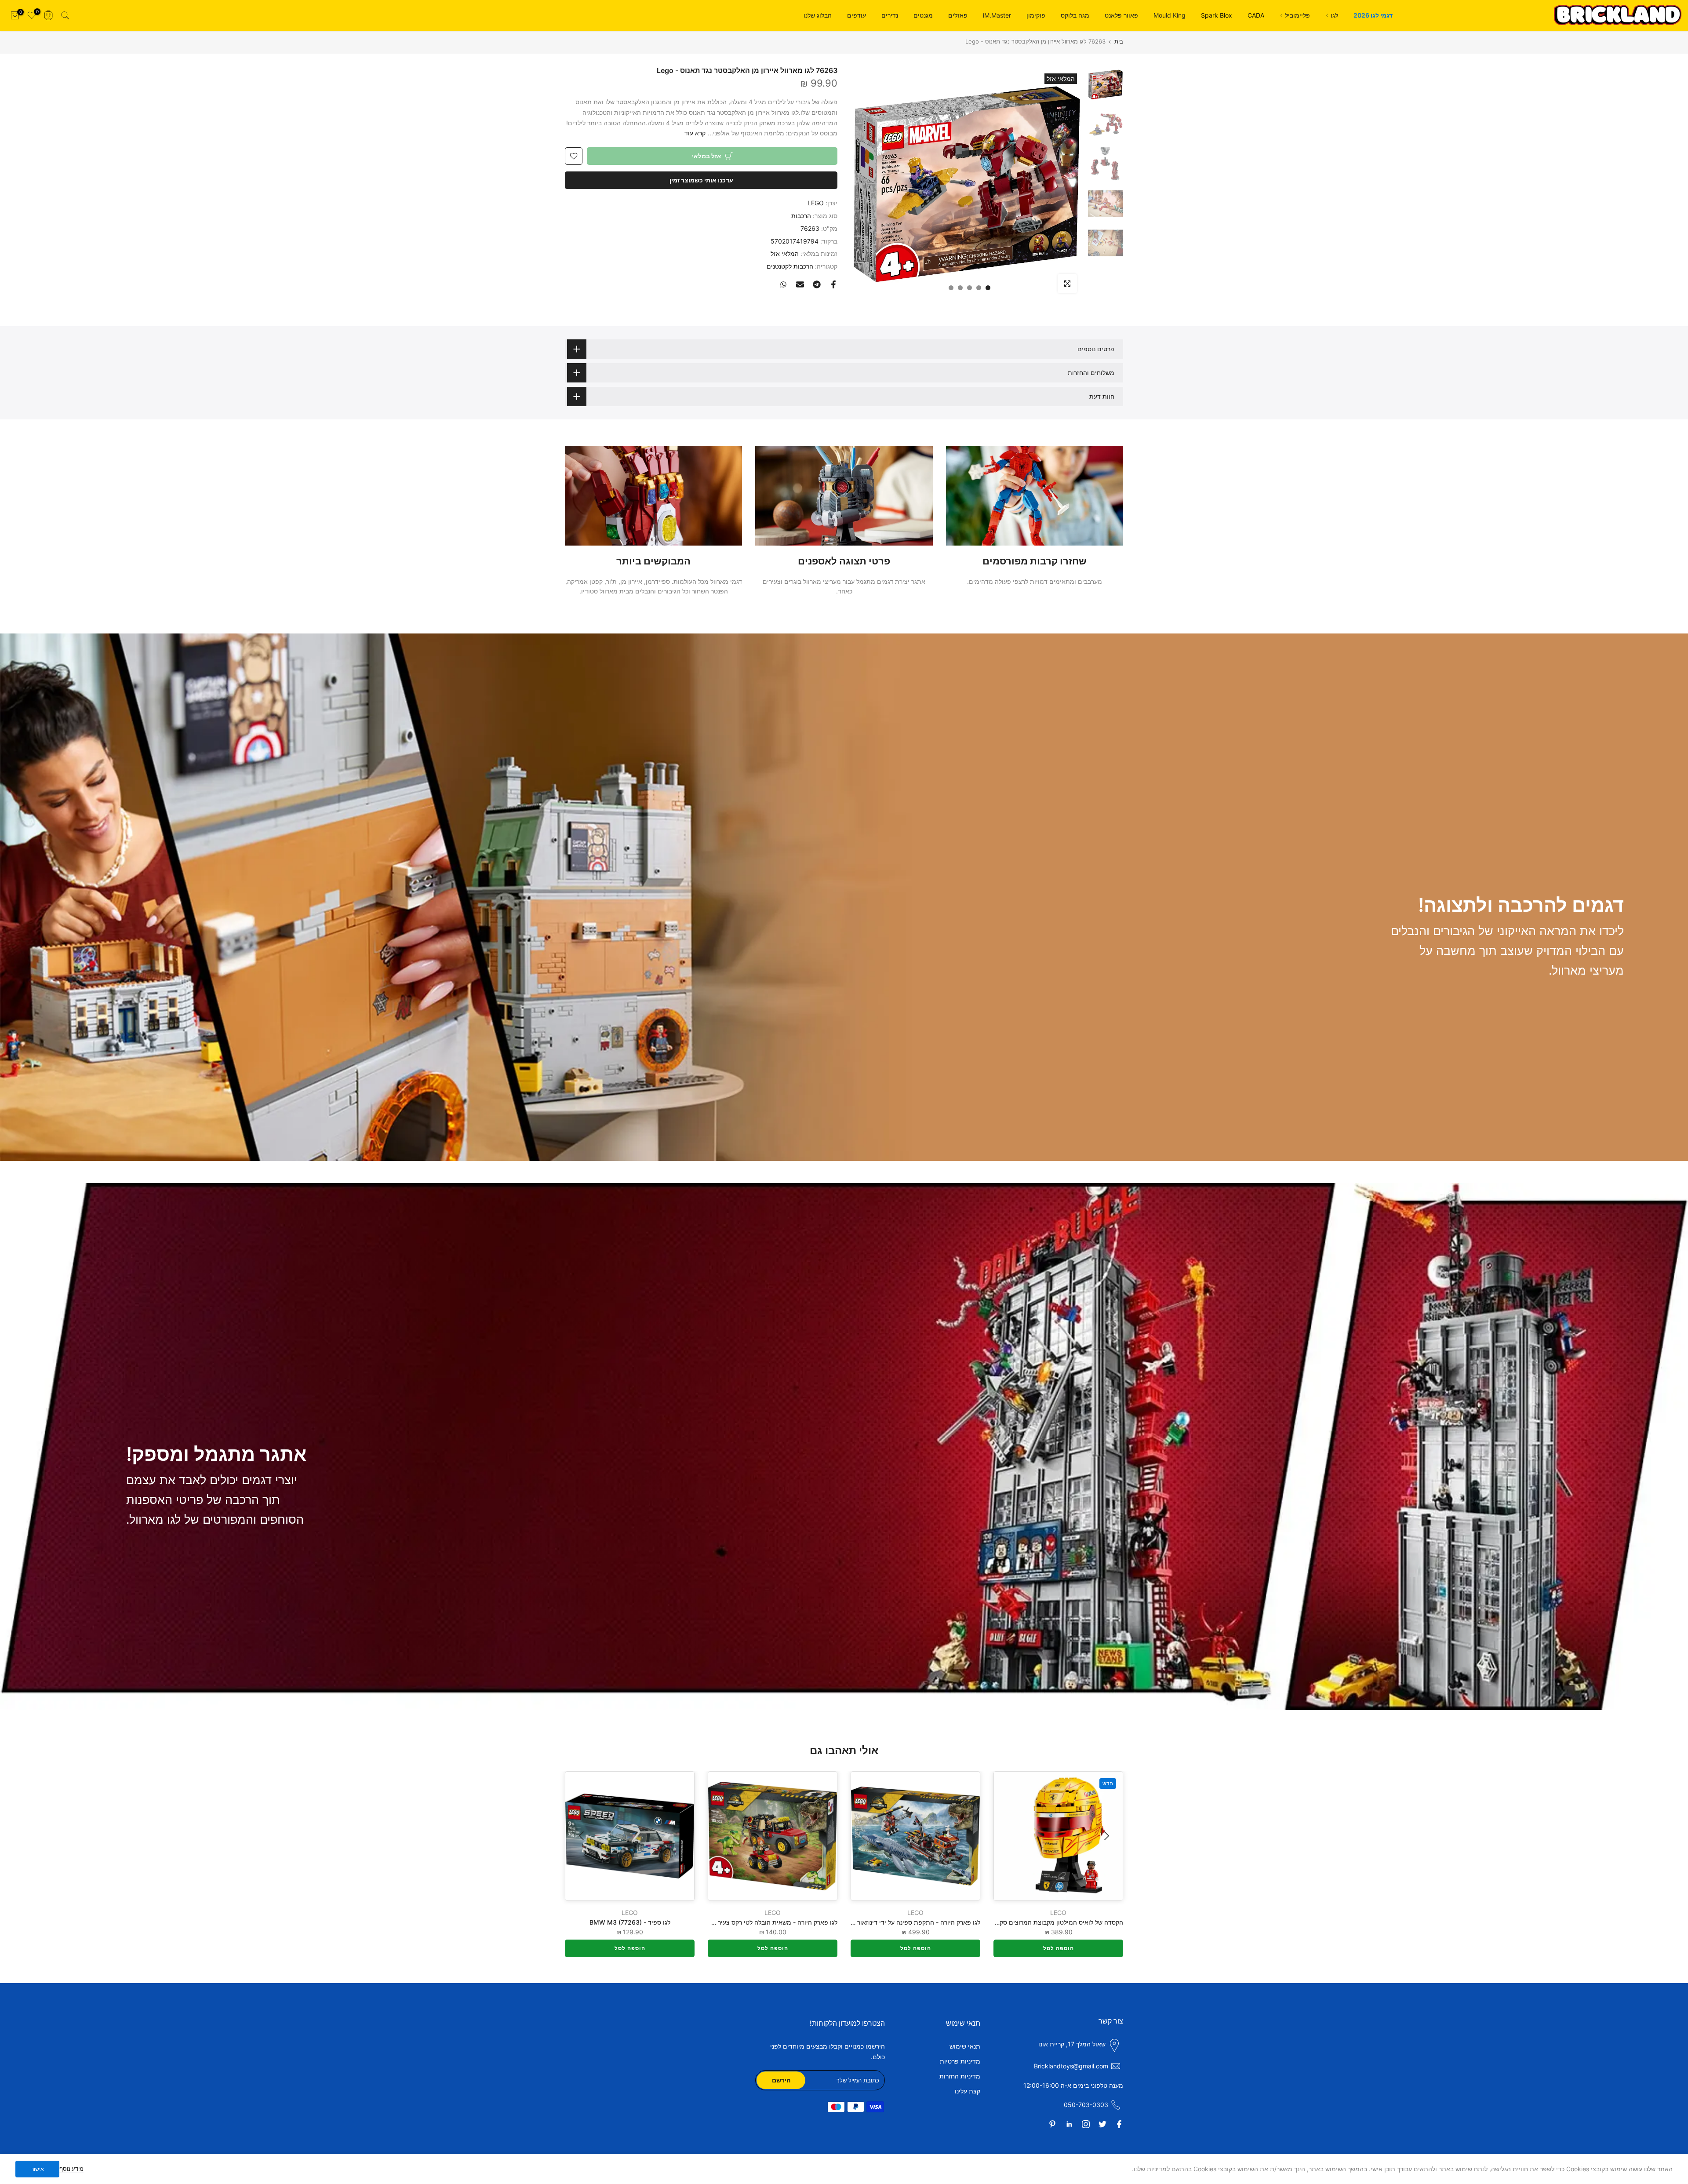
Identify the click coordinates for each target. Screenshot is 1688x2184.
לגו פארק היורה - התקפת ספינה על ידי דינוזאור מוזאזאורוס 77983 (893, 1922)
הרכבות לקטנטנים (790, 266)
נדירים (890, 15)
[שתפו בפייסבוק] (833, 284)
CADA (1256, 15)
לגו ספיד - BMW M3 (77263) (630, 1922)
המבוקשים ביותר (653, 561)
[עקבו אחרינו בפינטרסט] (1052, 2124)
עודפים (857, 15)
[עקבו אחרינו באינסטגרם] (1086, 2124)
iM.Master (997, 15)
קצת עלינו (968, 2091)
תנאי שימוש (965, 2046)
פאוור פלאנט (1121, 15)
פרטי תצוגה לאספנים (844, 561)
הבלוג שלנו (818, 15)
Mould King (1170, 15)
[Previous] (1106, 1836)
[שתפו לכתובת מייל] (800, 284)
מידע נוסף (71, 2169)
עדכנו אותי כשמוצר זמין (701, 180)
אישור (38, 2169)
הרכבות (801, 216)
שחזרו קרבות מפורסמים (1035, 561)
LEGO (816, 203)
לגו (1334, 15)
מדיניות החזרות (960, 2076)
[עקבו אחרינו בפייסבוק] (1119, 2124)
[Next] (582, 1836)
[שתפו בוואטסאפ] (783, 284)
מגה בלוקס (1075, 15)
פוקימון (1036, 15)
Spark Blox (1217, 15)
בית (1119, 42)
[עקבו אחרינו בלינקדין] (1069, 2124)
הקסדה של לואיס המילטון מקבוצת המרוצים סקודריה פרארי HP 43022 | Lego (1020, 1922)
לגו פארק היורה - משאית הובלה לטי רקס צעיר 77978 (768, 1922)
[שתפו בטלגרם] (817, 284)
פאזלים (958, 15)
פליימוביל (1297, 15)
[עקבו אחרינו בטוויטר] (1102, 2124)
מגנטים (923, 15)
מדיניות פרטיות (960, 2061)
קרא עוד (695, 133)
